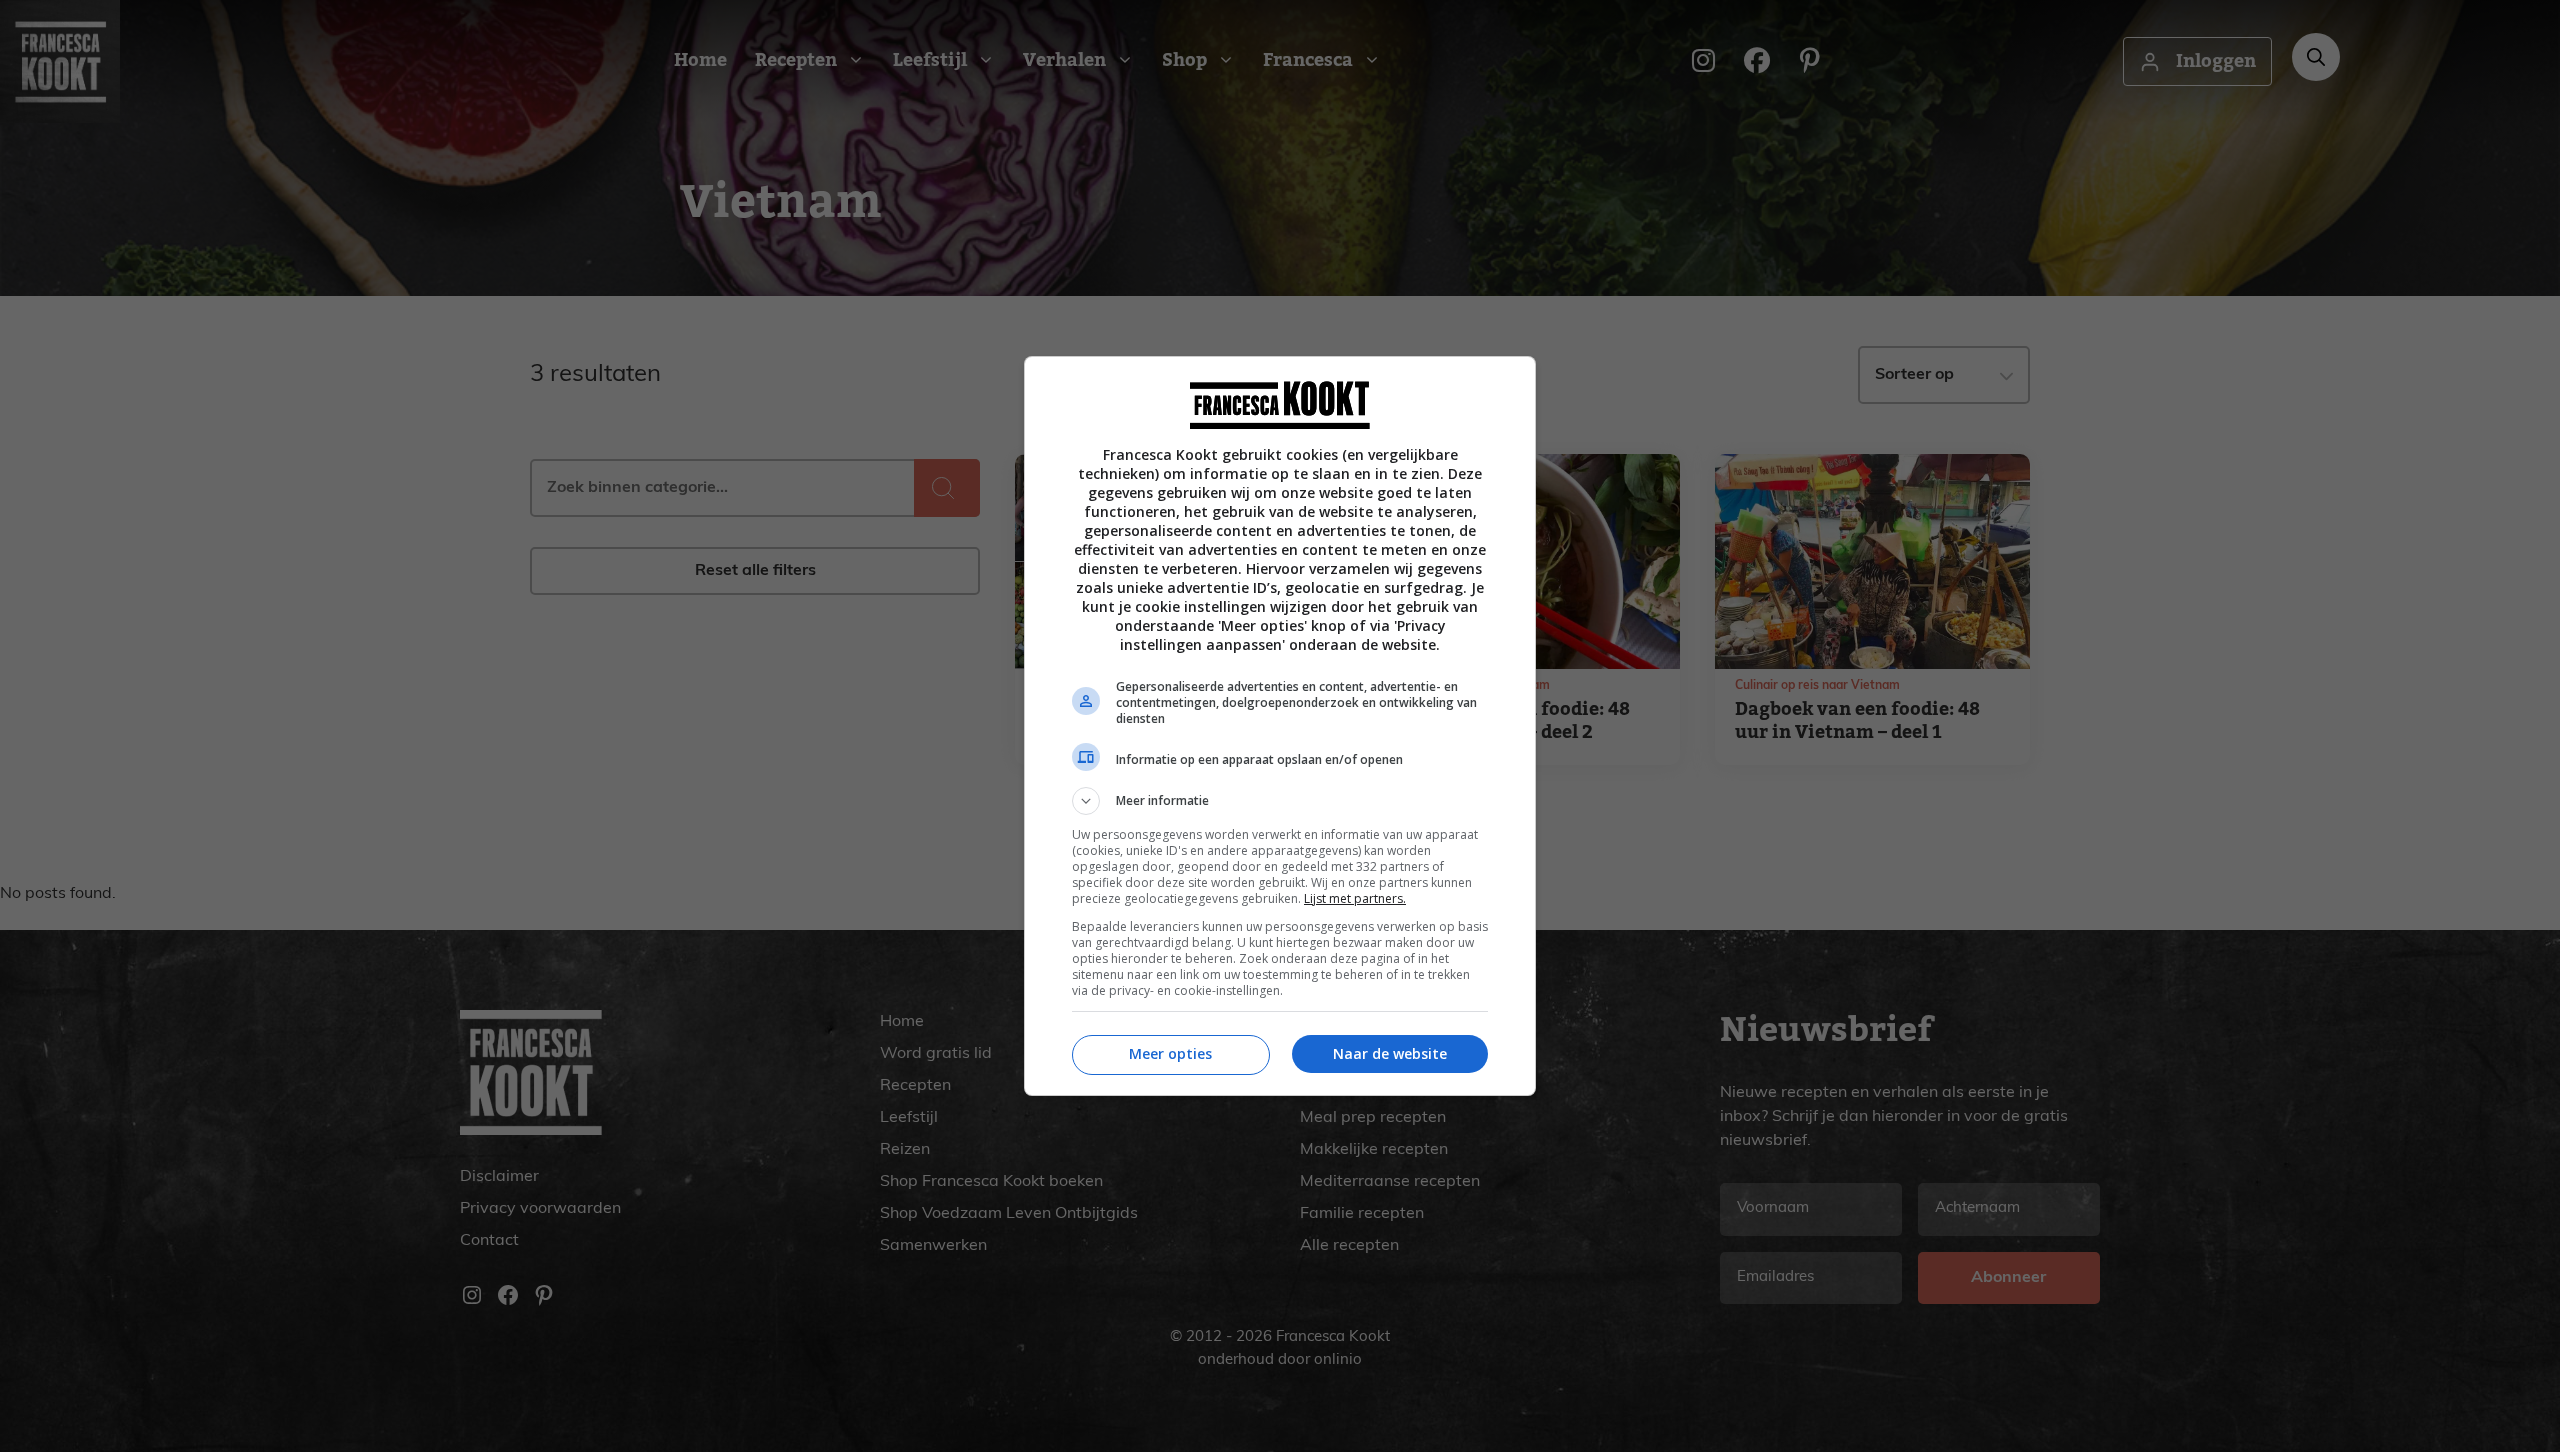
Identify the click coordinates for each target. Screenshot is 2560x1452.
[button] (1280, 801)
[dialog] (1280, 726)
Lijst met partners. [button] (1355, 898)
